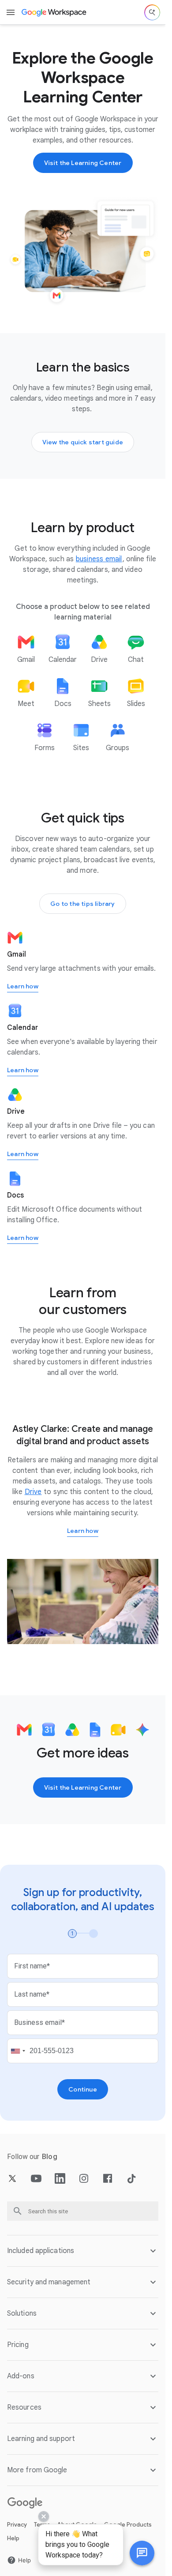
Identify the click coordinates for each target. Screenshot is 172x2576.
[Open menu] (11, 12)
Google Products (128, 2525)
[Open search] (152, 12)
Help (13, 2538)
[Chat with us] (142, 2553)
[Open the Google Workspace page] (54, 12)
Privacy (17, 2525)
